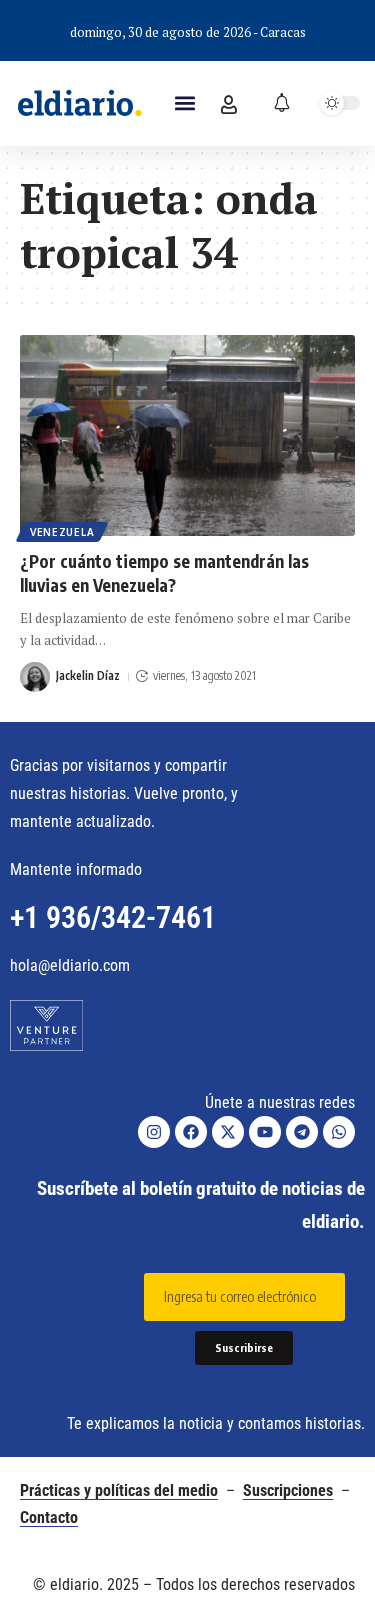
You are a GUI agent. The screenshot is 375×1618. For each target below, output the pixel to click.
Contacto (49, 1517)
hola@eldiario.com (70, 965)
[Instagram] (154, 1132)
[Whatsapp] (339, 1132)
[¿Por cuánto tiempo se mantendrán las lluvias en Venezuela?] (187, 435)
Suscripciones (288, 1490)
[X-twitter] (228, 1132)
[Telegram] (302, 1132)
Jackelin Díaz (88, 675)
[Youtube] (265, 1132)
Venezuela (62, 532)
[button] (185, 103)
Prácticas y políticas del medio (119, 1490)
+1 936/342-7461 (113, 917)
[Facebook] (191, 1132)
